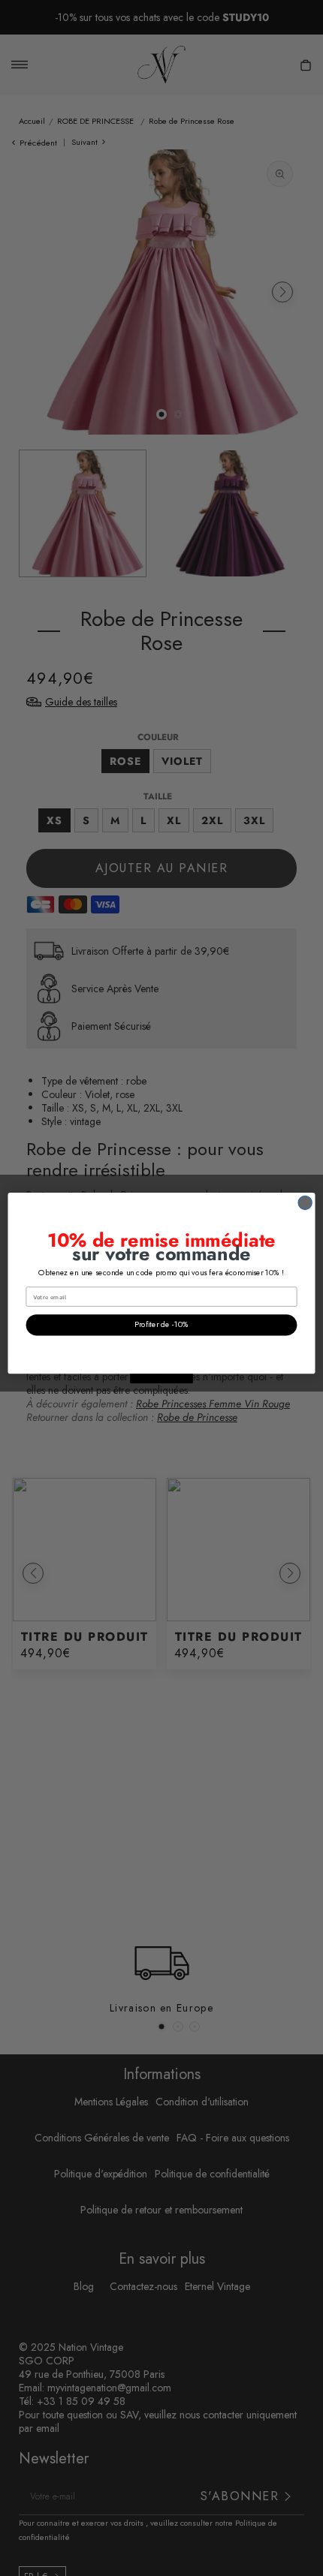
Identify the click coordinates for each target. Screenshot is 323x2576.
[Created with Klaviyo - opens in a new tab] (161, 1378)
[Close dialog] (305, 1202)
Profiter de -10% (161, 1324)
